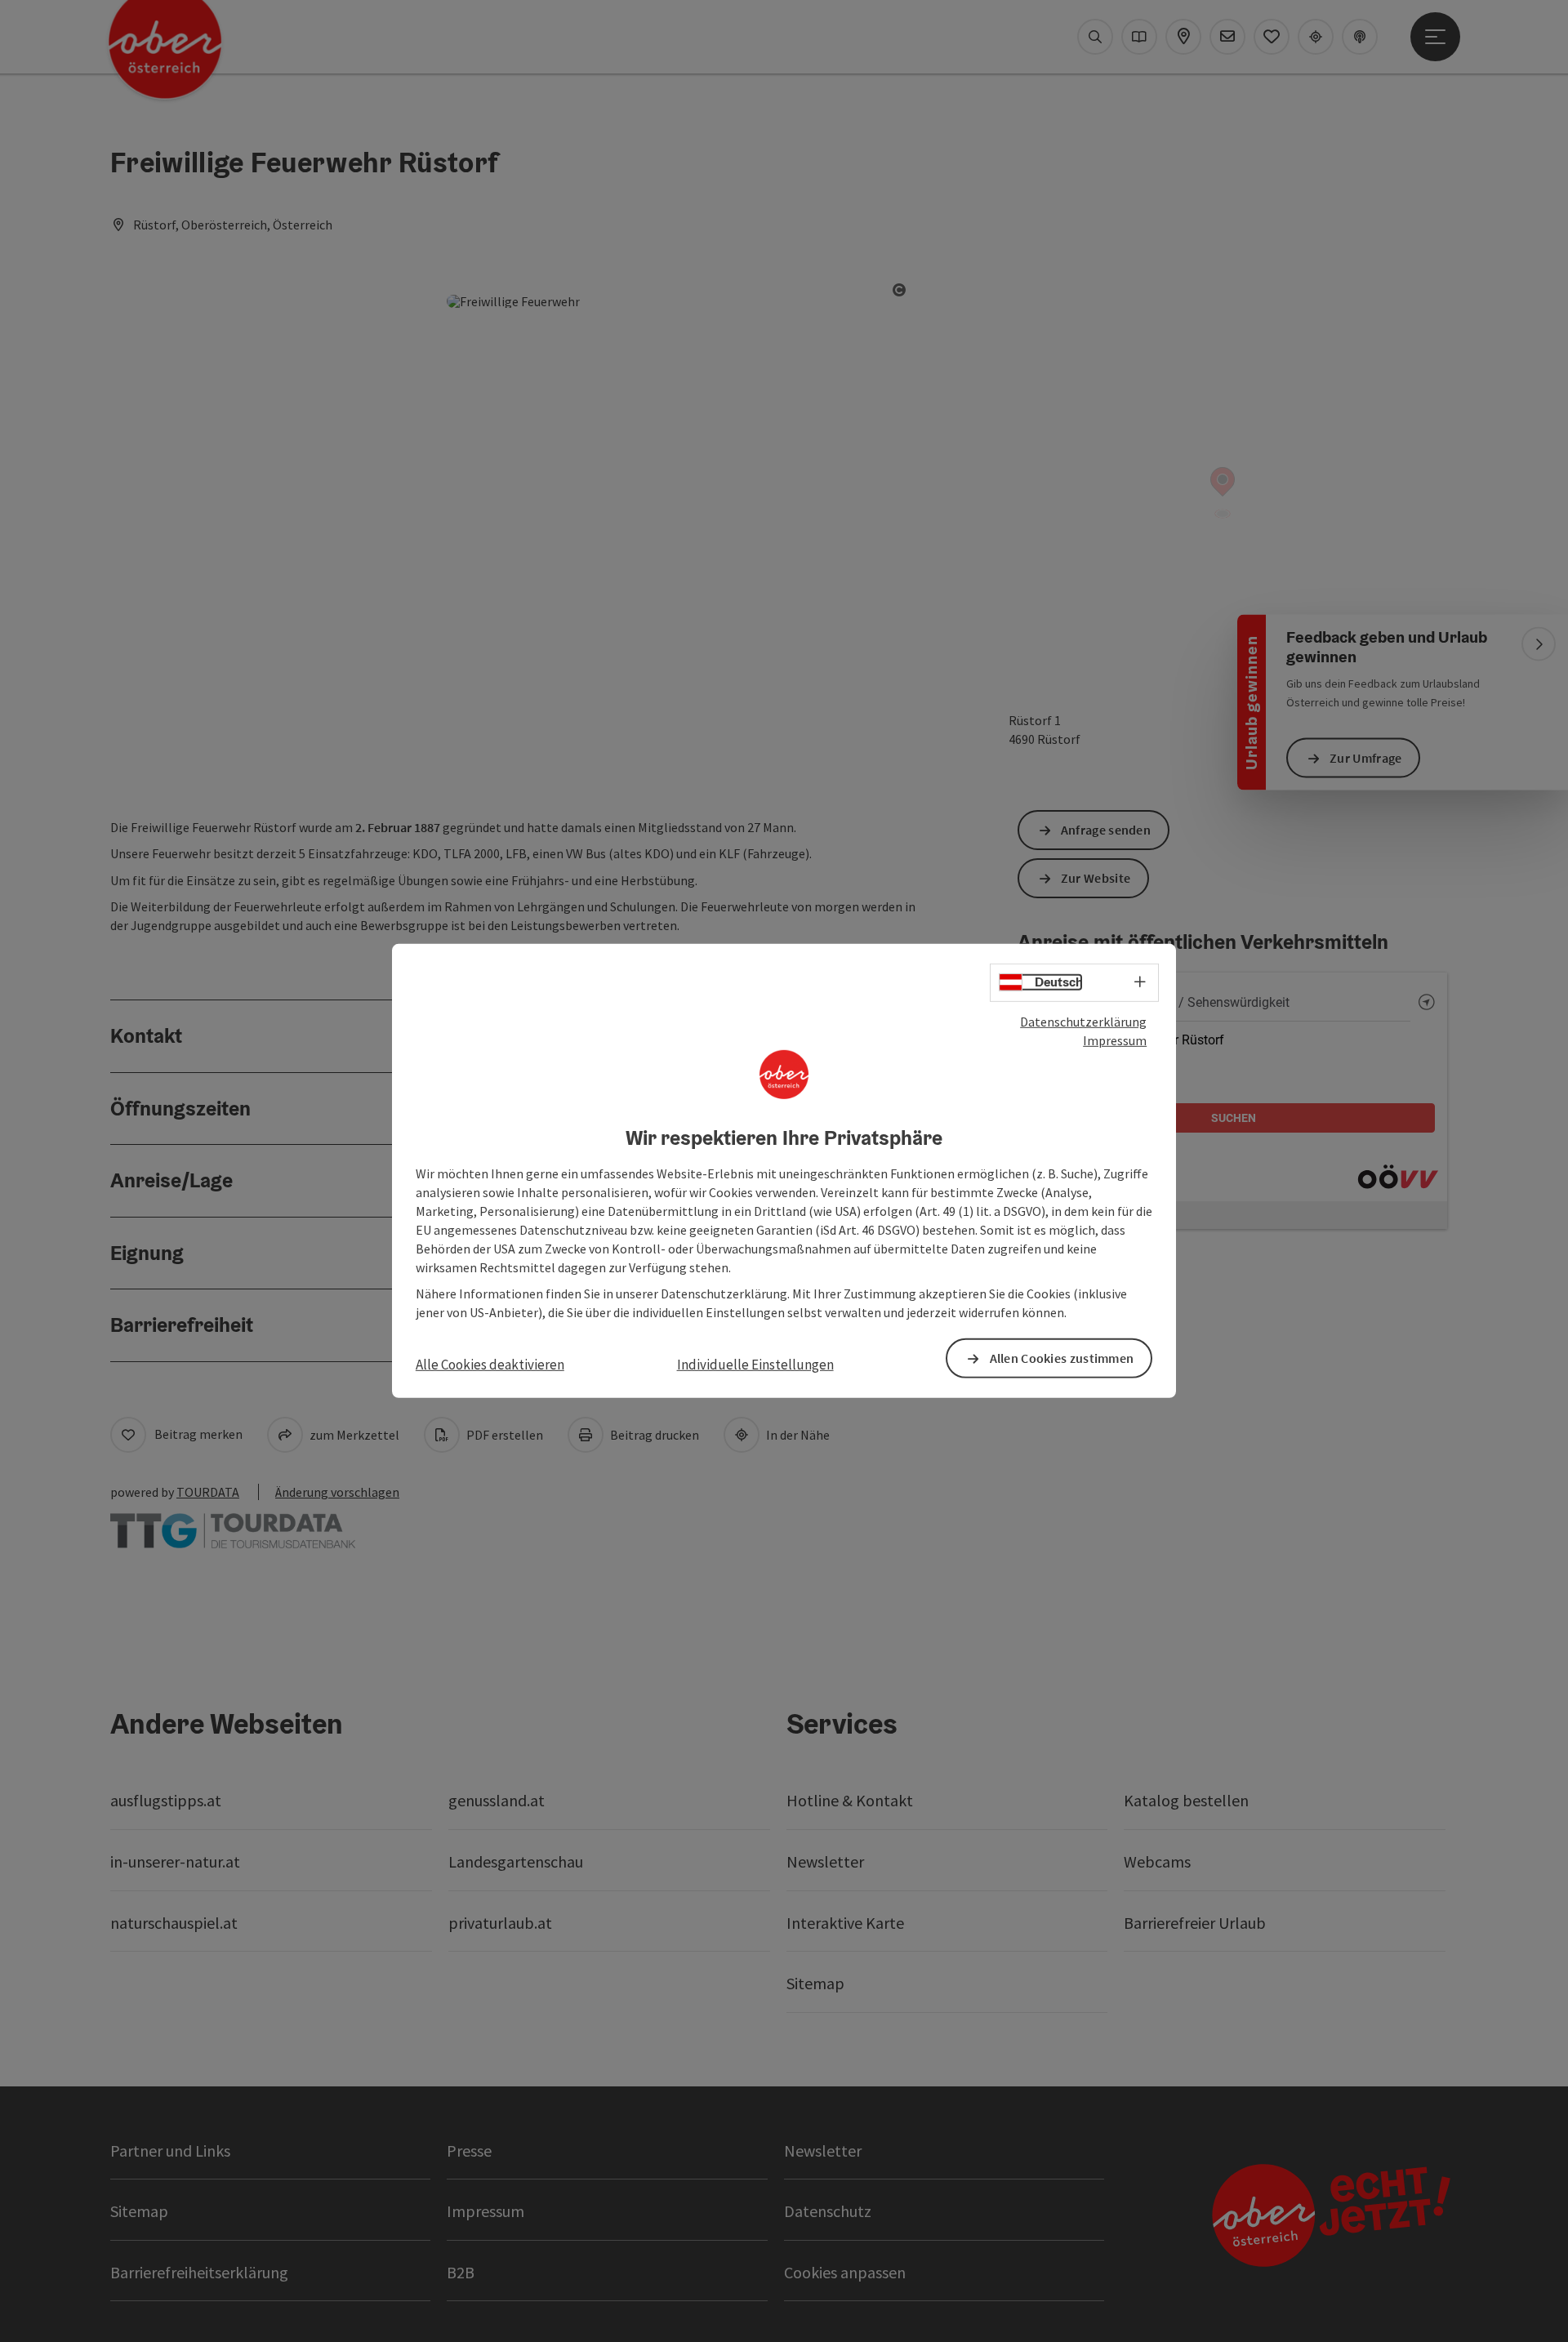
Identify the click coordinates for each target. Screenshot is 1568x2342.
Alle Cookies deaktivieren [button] (490, 1365)
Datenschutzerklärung (1083, 1022)
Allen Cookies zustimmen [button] (1062, 1358)
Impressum (1115, 1040)
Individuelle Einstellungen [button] (755, 1365)
